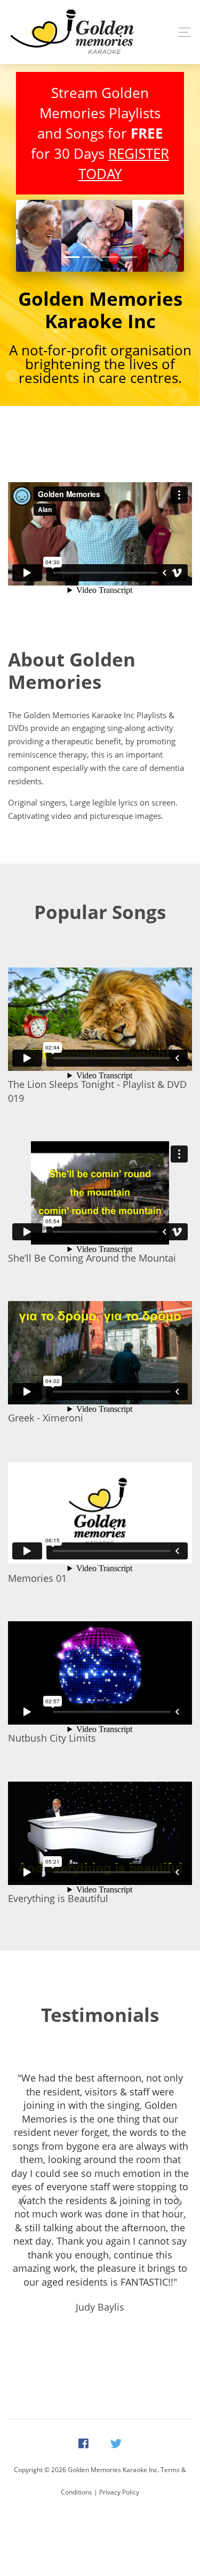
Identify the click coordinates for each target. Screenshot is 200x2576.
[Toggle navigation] (182, 32)
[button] (29, 236)
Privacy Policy (119, 2492)
